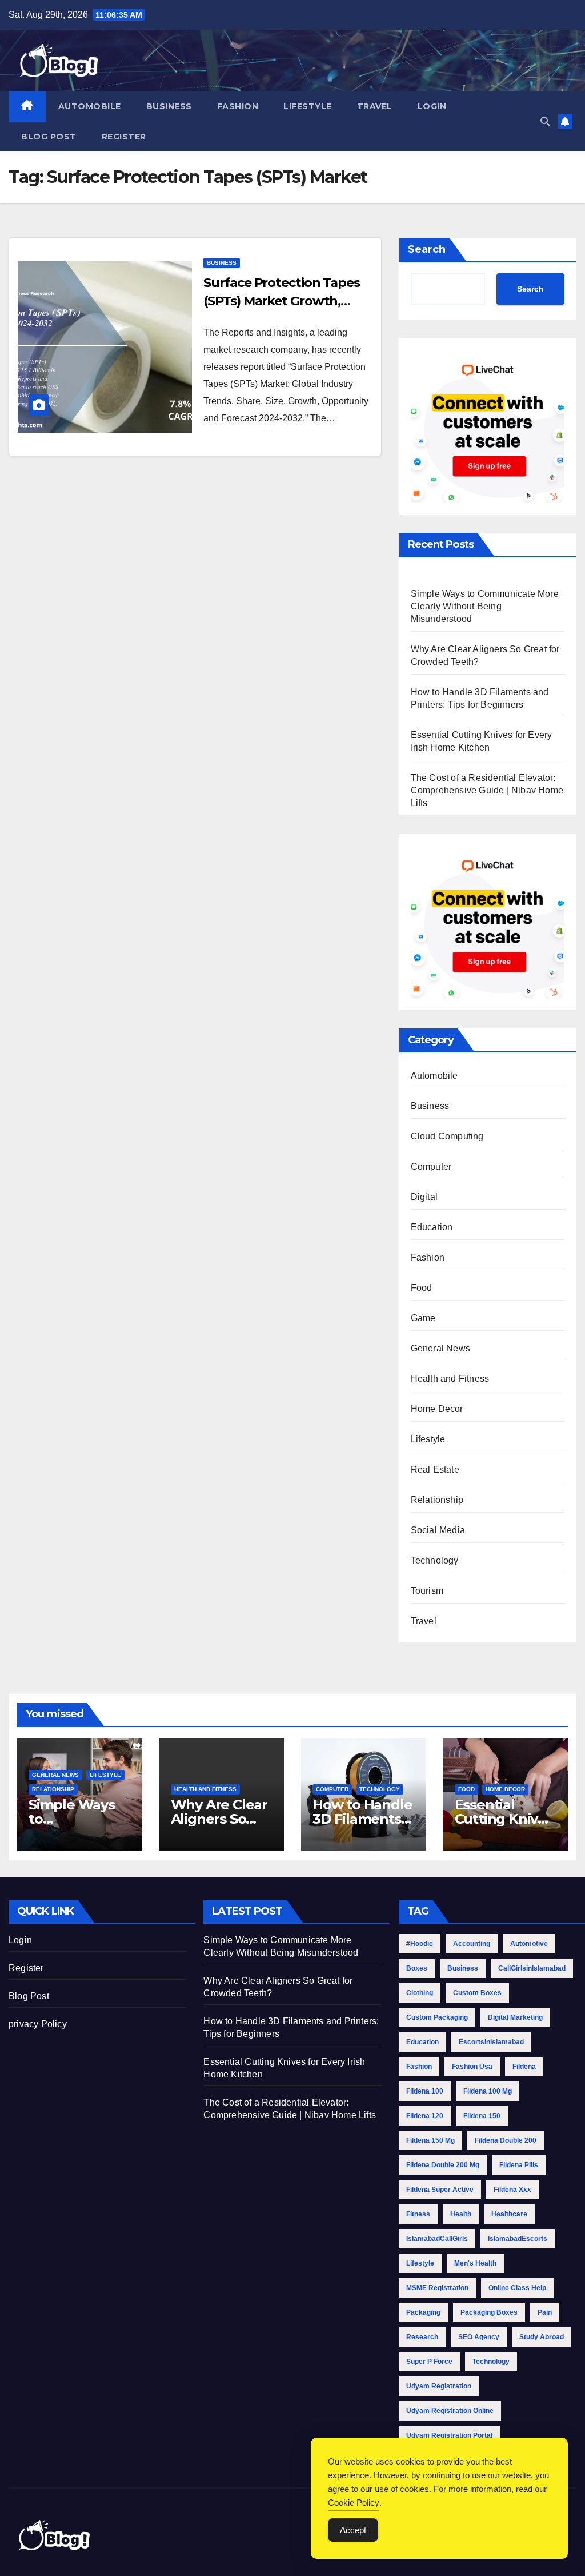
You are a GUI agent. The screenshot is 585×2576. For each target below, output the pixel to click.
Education (432, 1227)
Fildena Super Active (440, 2190)
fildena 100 (425, 2091)
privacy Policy (38, 2024)
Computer (431, 1167)
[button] (545, 121)
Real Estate (435, 1470)
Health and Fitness (450, 1379)
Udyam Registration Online (450, 2411)
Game (423, 1318)
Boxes (417, 1968)
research (422, 2337)
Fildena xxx (512, 2190)
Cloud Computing (447, 1136)
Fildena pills (519, 2165)
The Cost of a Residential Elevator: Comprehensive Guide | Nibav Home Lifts (487, 790)
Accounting (472, 1944)
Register (124, 137)
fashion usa (472, 2067)
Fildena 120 (425, 2116)
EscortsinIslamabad (491, 2042)
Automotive (529, 1944)
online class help (517, 2288)
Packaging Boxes (489, 2312)
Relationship (437, 1500)
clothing (420, 1993)
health (461, 2214)
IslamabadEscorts (518, 2239)
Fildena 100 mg (488, 2091)
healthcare (509, 2214)
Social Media (438, 1530)
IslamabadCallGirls (437, 2239)
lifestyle (420, 2263)
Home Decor (437, 1409)
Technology (435, 1560)
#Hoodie (420, 1944)
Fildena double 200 (506, 2140)
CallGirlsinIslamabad (532, 1968)
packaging (423, 2312)
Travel (375, 106)
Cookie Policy (354, 2503)
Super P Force (429, 2362)
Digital (424, 1197)
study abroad (542, 2337)
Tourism (427, 1591)
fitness (418, 2214)
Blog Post (49, 137)
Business (169, 106)
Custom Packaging (437, 2017)
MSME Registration (437, 2288)
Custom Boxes (477, 1993)
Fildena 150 (482, 2116)
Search (427, 249)
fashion (419, 2067)
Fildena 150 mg (430, 2140)
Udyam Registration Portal (449, 2435)
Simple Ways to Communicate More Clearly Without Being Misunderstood (485, 606)
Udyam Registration (439, 2386)
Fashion (238, 106)
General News (440, 1348)
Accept (353, 2530)
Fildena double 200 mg (443, 2165)
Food (422, 1288)
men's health (475, 2263)
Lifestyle (308, 106)
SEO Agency (479, 2337)
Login (432, 106)
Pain (545, 2312)
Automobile (90, 106)
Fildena (524, 2067)
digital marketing (515, 2017)
